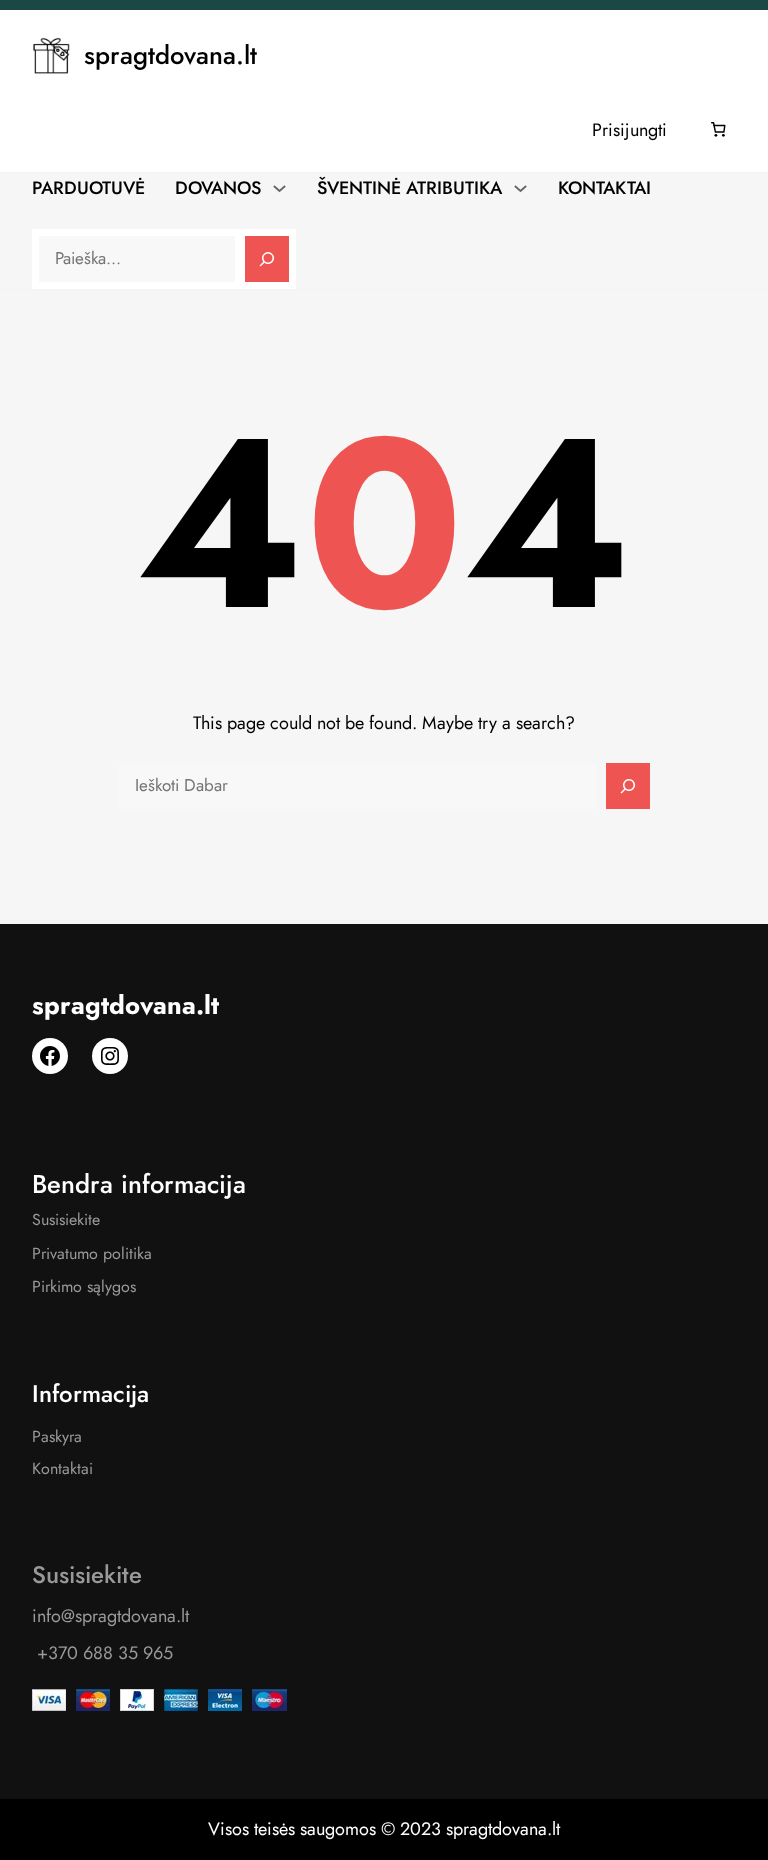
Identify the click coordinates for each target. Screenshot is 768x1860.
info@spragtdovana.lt (110, 1616)
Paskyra (57, 1436)
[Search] (267, 259)
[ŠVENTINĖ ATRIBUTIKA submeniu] (520, 187)
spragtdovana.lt (170, 55)
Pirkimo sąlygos (84, 1286)
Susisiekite (66, 1219)
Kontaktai (62, 1468)
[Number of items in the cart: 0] (719, 130)
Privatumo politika (92, 1253)
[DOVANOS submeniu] (279, 187)
